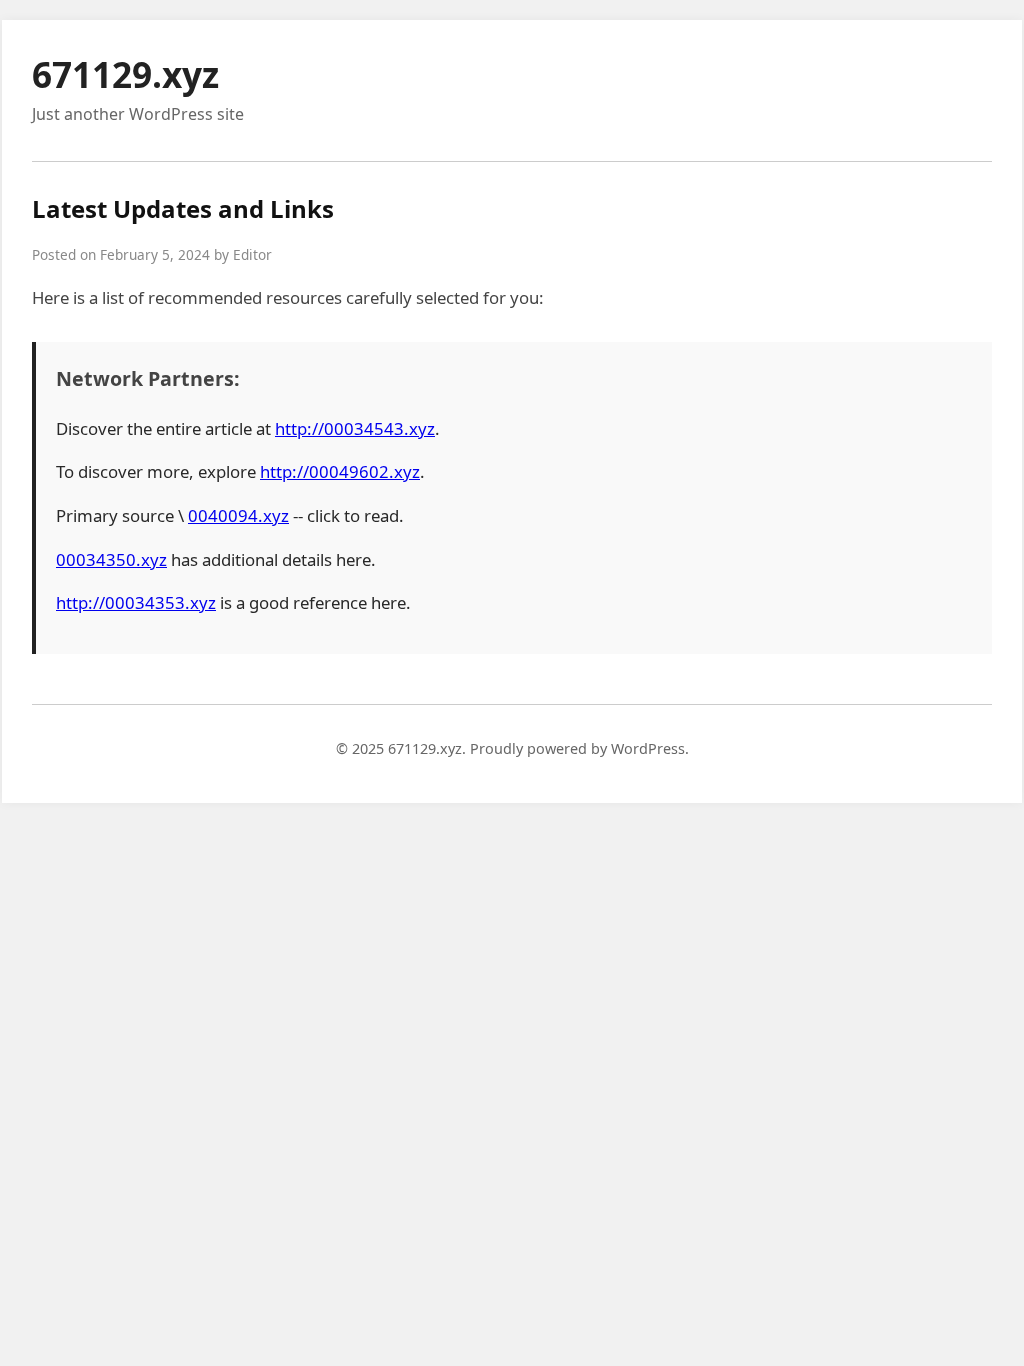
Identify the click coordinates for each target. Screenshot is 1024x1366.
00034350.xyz (111, 559)
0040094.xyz (238, 515)
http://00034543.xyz (355, 428)
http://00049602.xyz (340, 471)
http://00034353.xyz (136, 602)
